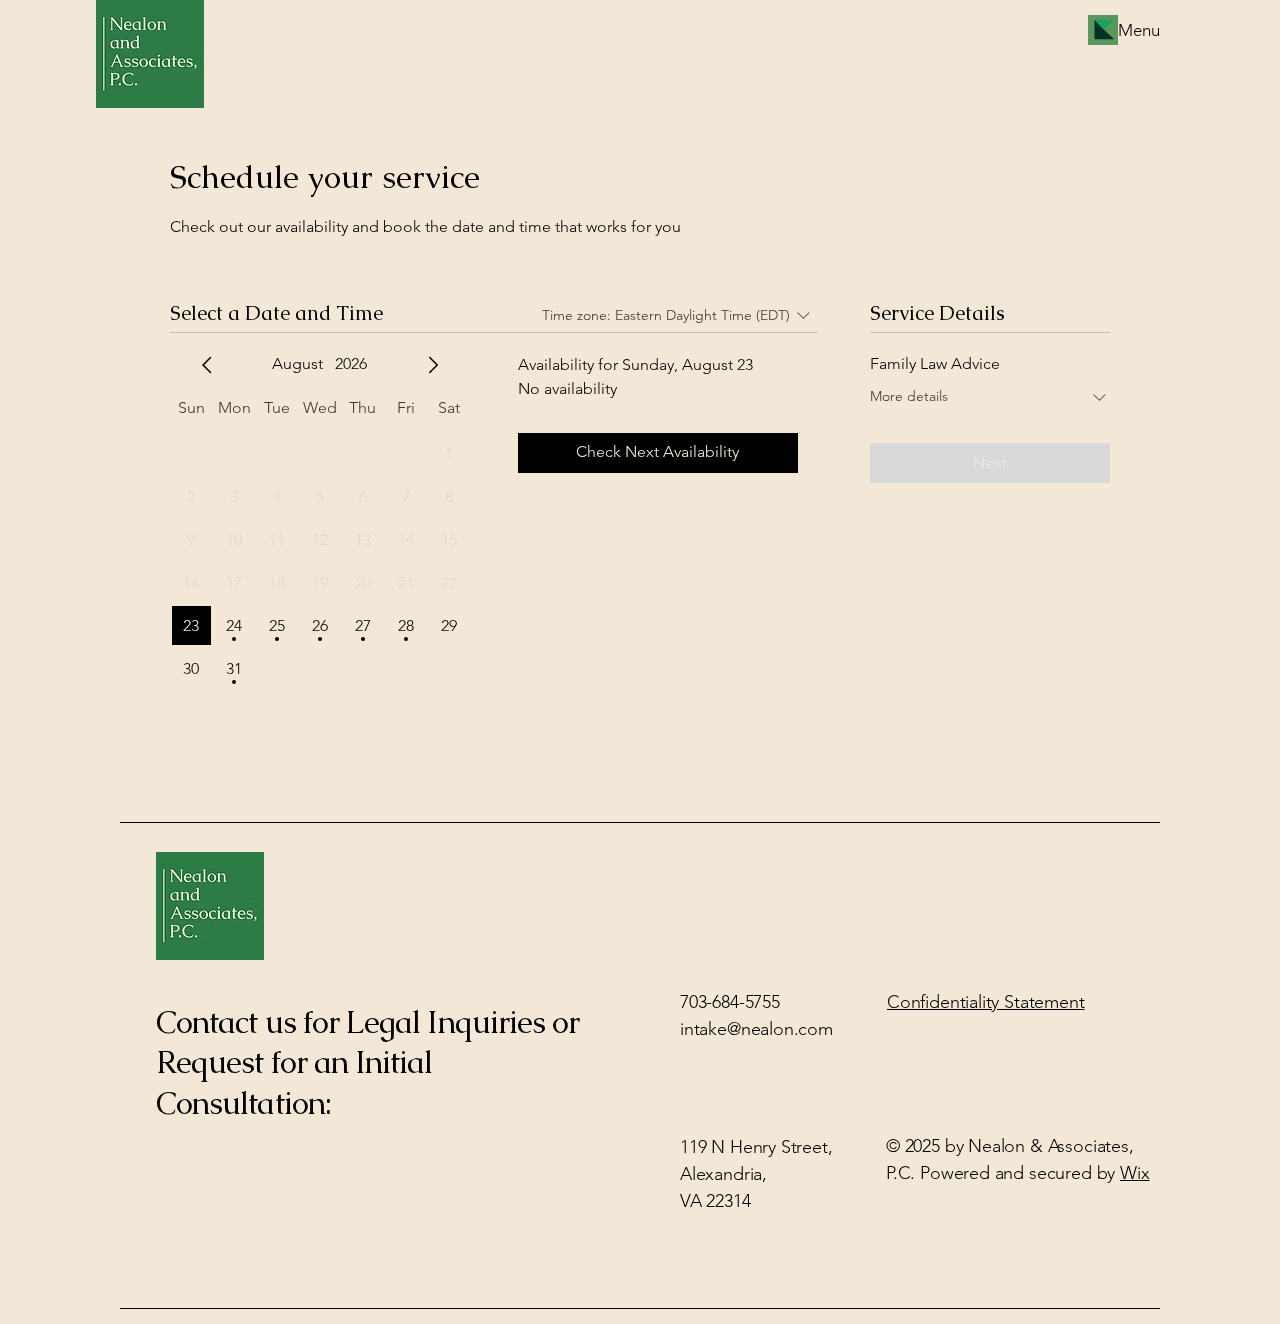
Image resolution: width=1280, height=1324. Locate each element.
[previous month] (207, 365)
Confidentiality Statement (986, 1002)
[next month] (433, 365)
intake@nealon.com (756, 1029)
